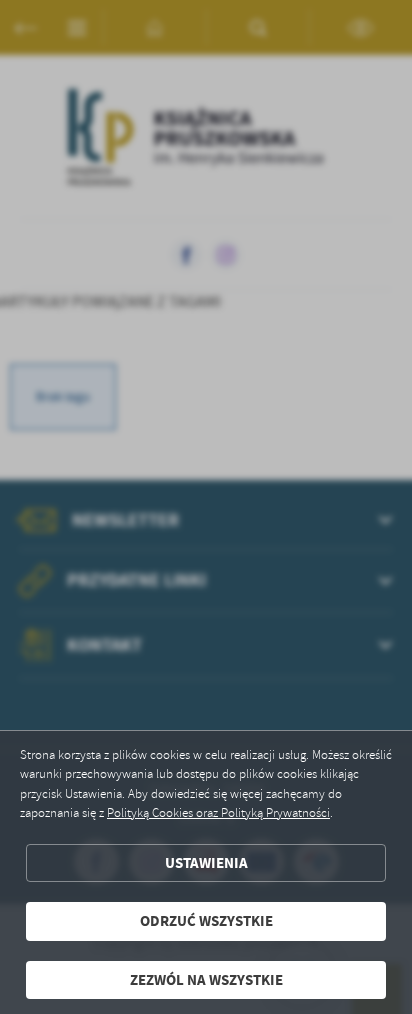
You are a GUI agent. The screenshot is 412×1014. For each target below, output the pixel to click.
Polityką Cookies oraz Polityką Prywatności (218, 813)
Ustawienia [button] (206, 863)
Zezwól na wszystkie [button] (206, 980)
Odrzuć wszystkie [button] (206, 921)
